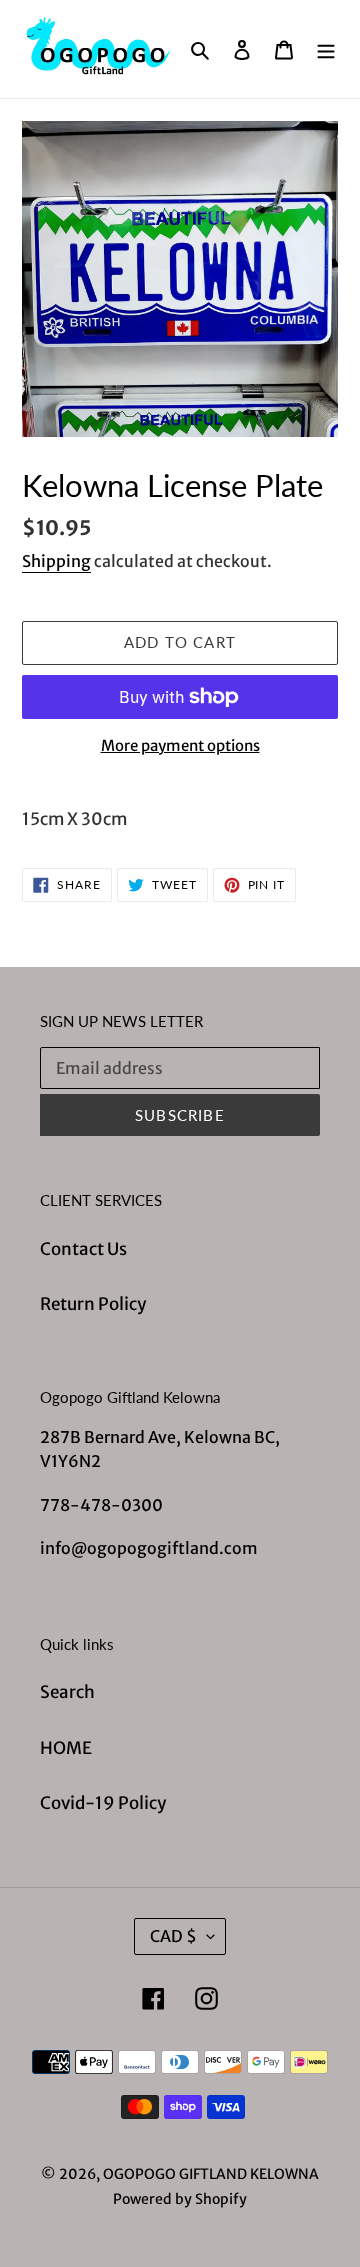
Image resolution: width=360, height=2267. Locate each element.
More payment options (180, 745)
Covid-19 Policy (103, 1803)
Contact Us (83, 1249)
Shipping (56, 561)
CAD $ (173, 1936)
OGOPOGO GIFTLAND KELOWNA (211, 2174)
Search (67, 1692)
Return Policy (93, 1304)
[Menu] (326, 49)
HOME (66, 1748)
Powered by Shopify (180, 2199)
